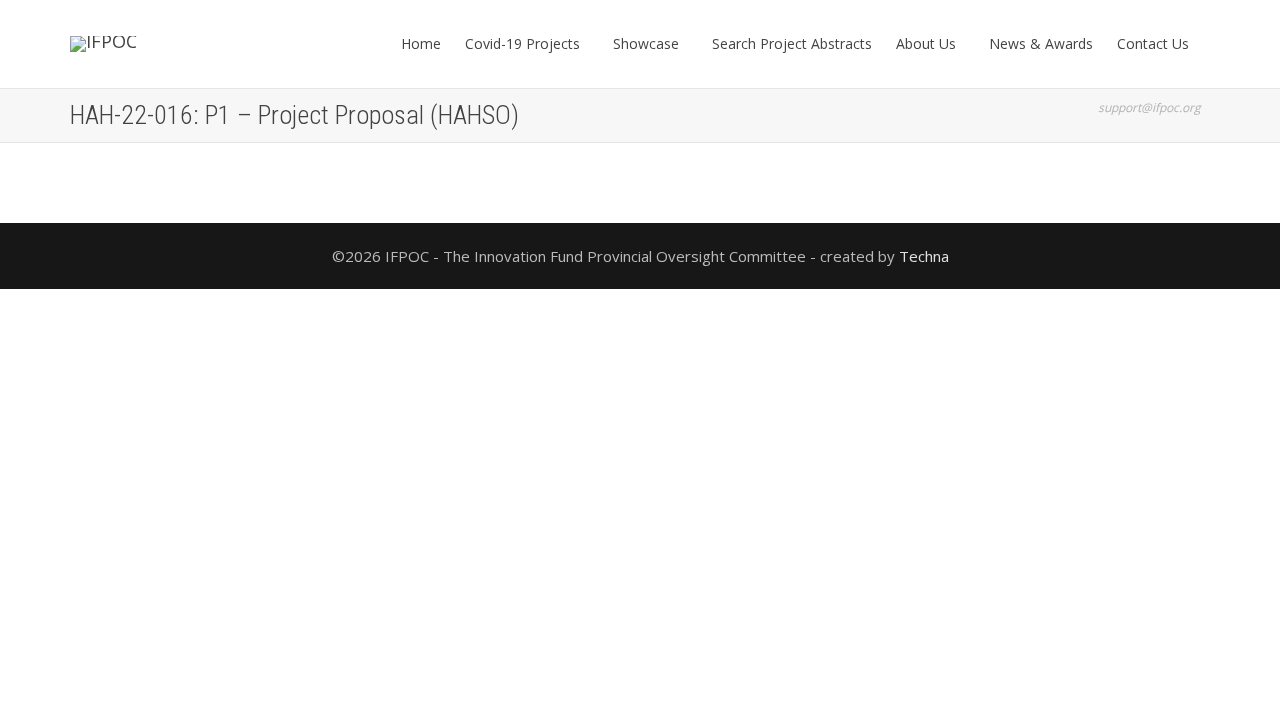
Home (421, 43)
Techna (924, 256)
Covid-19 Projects (524, 43)
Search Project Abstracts (792, 43)
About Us (928, 43)
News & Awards (1041, 43)
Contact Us (1155, 43)
